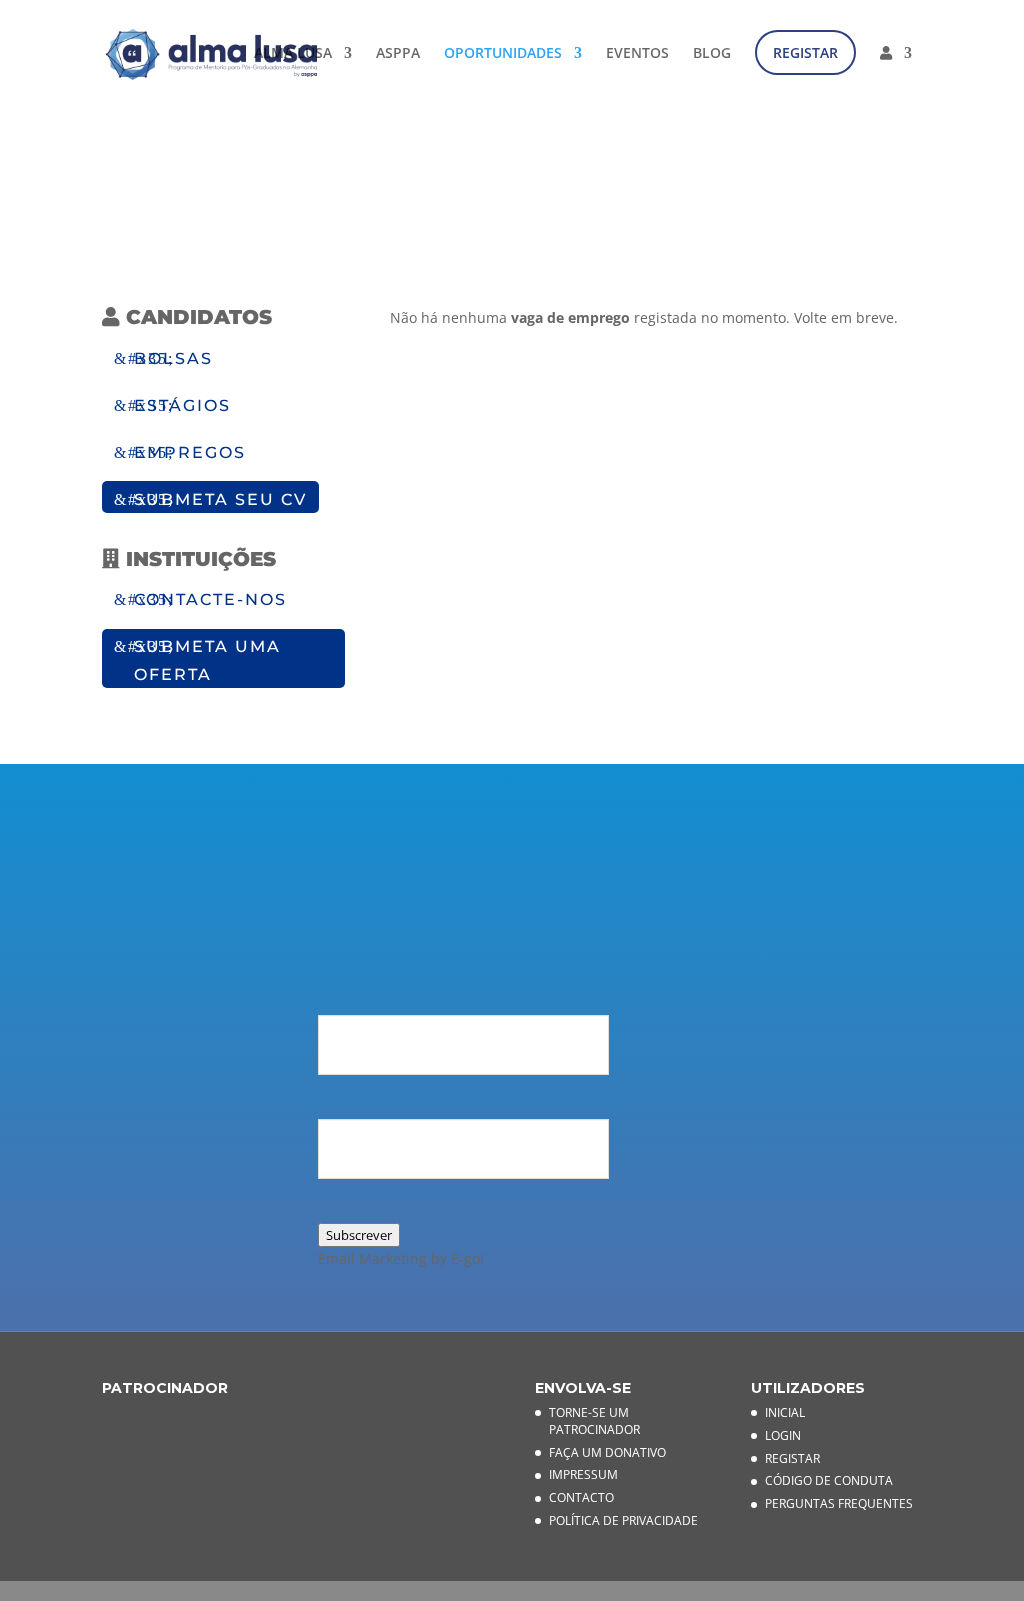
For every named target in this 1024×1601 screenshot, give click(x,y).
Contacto (581, 1497)
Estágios (182, 405)
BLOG (712, 54)
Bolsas (173, 358)
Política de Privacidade (623, 1520)
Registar (792, 1458)
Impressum (583, 1474)
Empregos (190, 452)
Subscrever (359, 1235)
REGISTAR (805, 52)
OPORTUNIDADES (503, 54)
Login (783, 1435)
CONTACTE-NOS (210, 599)
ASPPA (398, 54)
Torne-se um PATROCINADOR (594, 1421)
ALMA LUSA (293, 54)
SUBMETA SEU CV (220, 499)
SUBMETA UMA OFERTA (207, 660)
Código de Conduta (829, 1480)
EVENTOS (637, 54)
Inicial (785, 1412)
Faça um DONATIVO (607, 1452)
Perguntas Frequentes (839, 1503)
